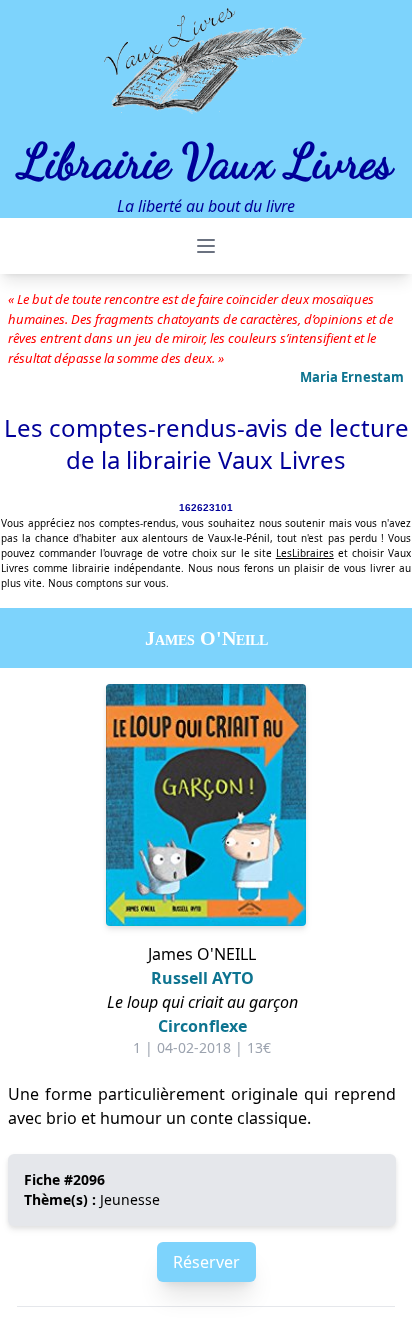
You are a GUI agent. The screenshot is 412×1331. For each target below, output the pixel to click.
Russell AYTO (202, 978)
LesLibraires (305, 553)
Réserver (206, 1262)
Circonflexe (202, 1026)
